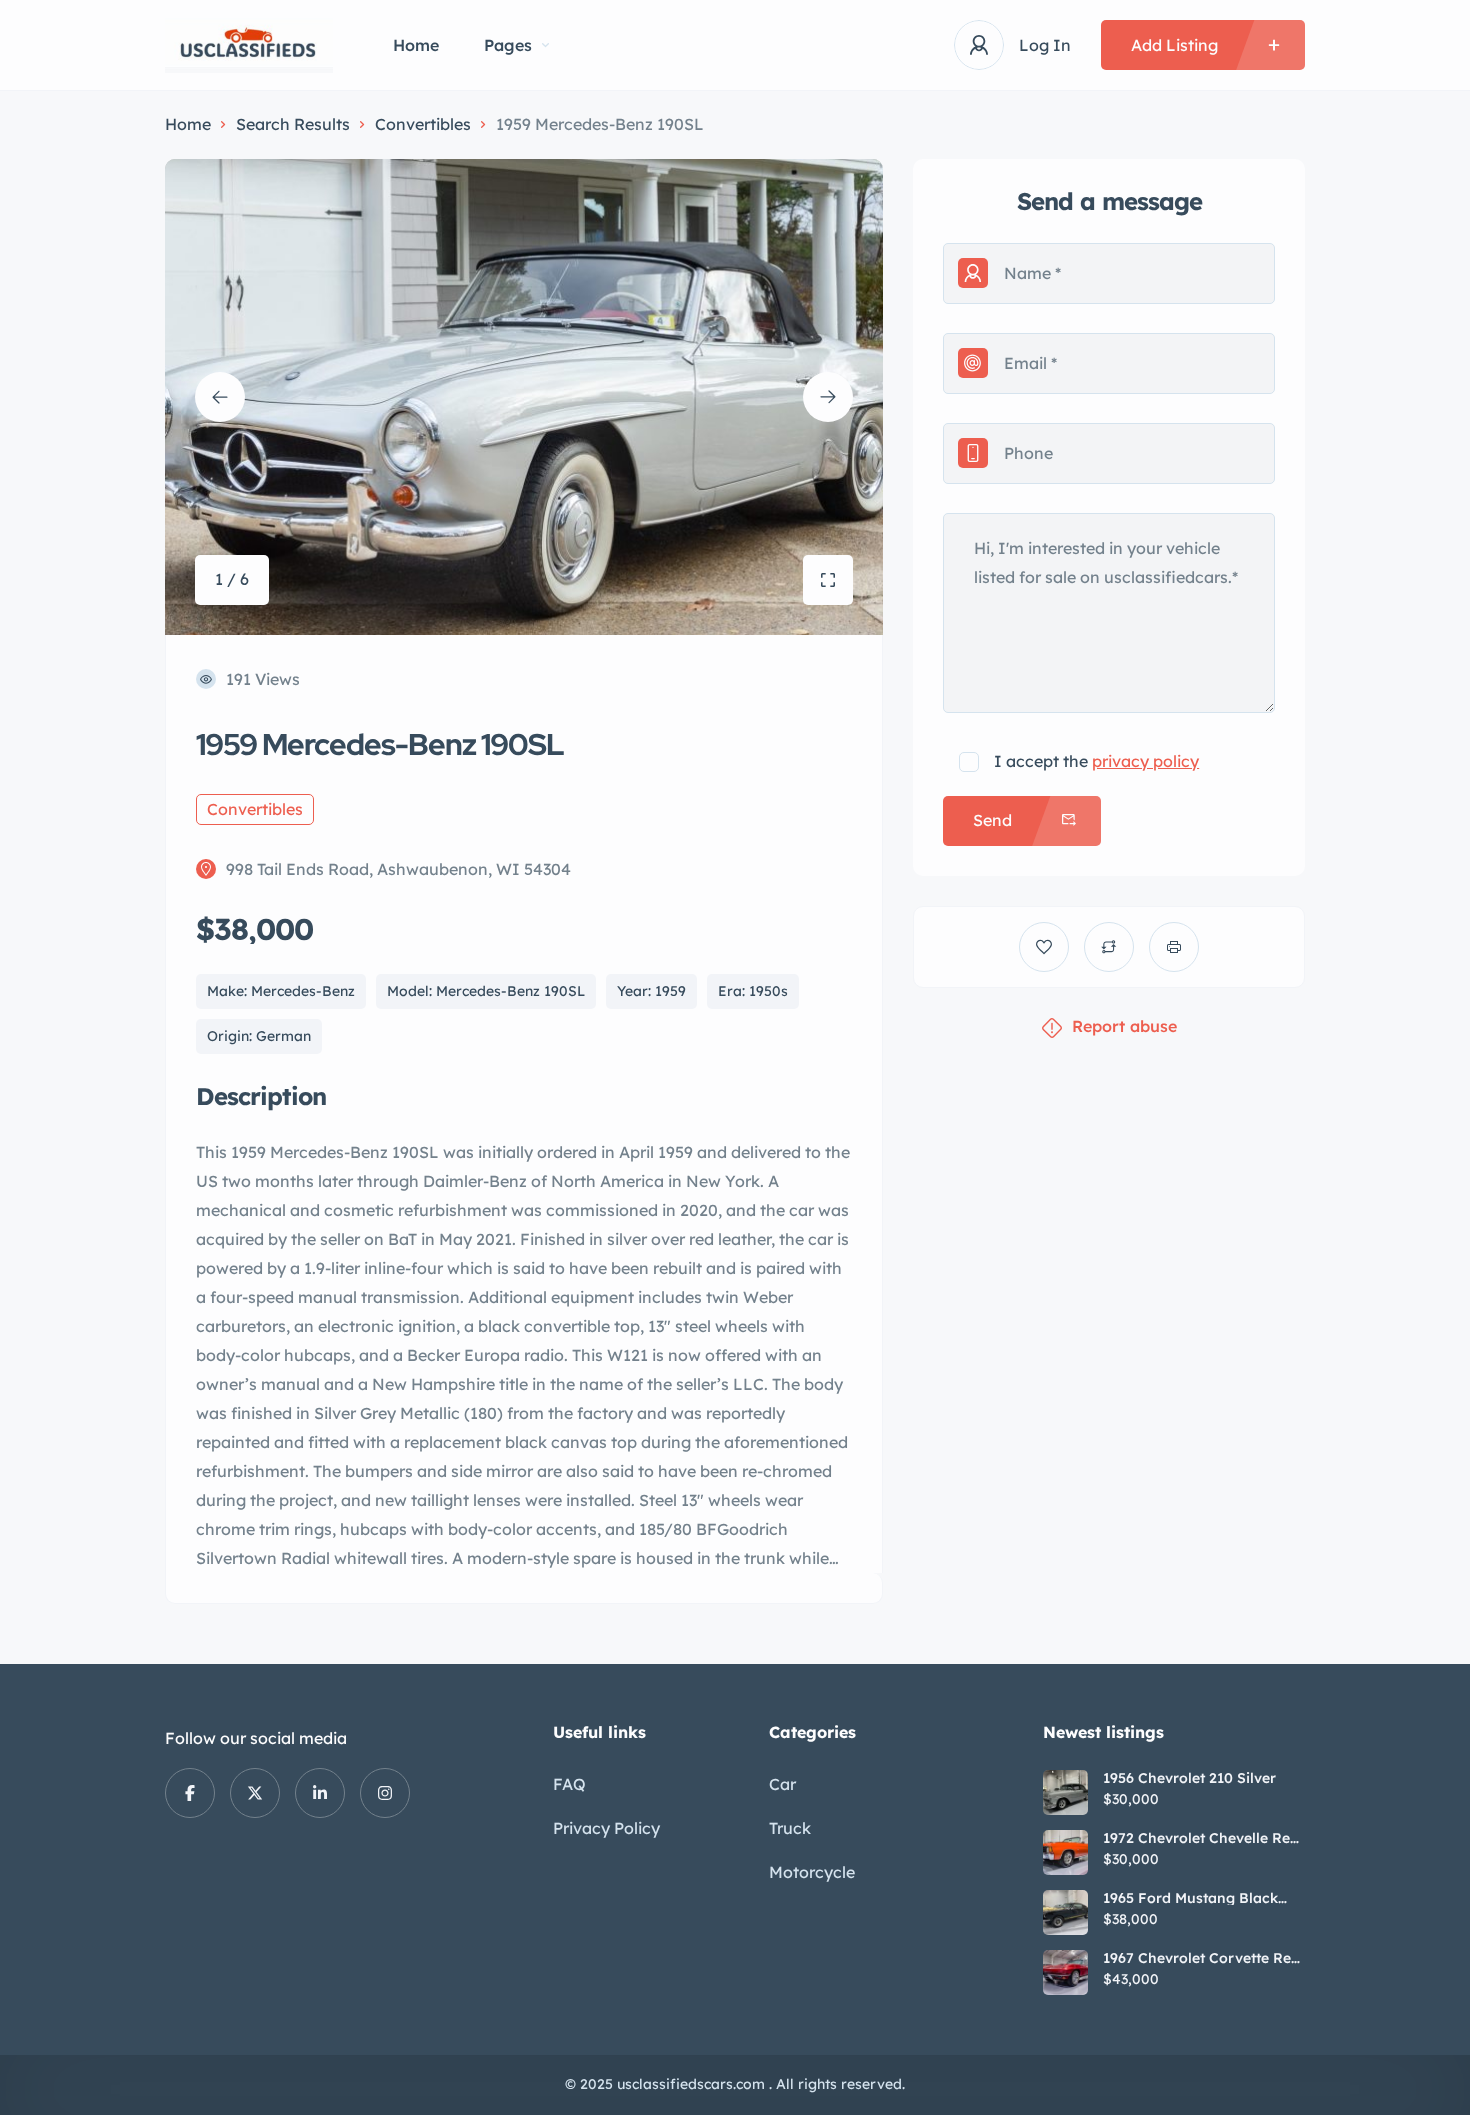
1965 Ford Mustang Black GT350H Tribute (1190, 1898)
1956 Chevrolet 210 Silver (1189, 1778)
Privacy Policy (606, 1828)
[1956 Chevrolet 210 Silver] (1065, 1792)
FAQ (569, 1784)
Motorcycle (812, 1872)
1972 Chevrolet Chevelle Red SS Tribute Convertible (1201, 1838)
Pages (508, 45)
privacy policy (1145, 761)
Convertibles (423, 124)
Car (782, 1784)
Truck (790, 1828)
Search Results (293, 124)
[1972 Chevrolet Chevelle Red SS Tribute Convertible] (1065, 1852)
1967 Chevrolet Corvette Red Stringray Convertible (1201, 1958)
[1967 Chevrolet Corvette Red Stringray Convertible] (1065, 1972)
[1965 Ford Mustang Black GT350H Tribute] (1065, 1912)
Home (416, 45)
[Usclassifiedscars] (249, 45)
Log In (1045, 45)
